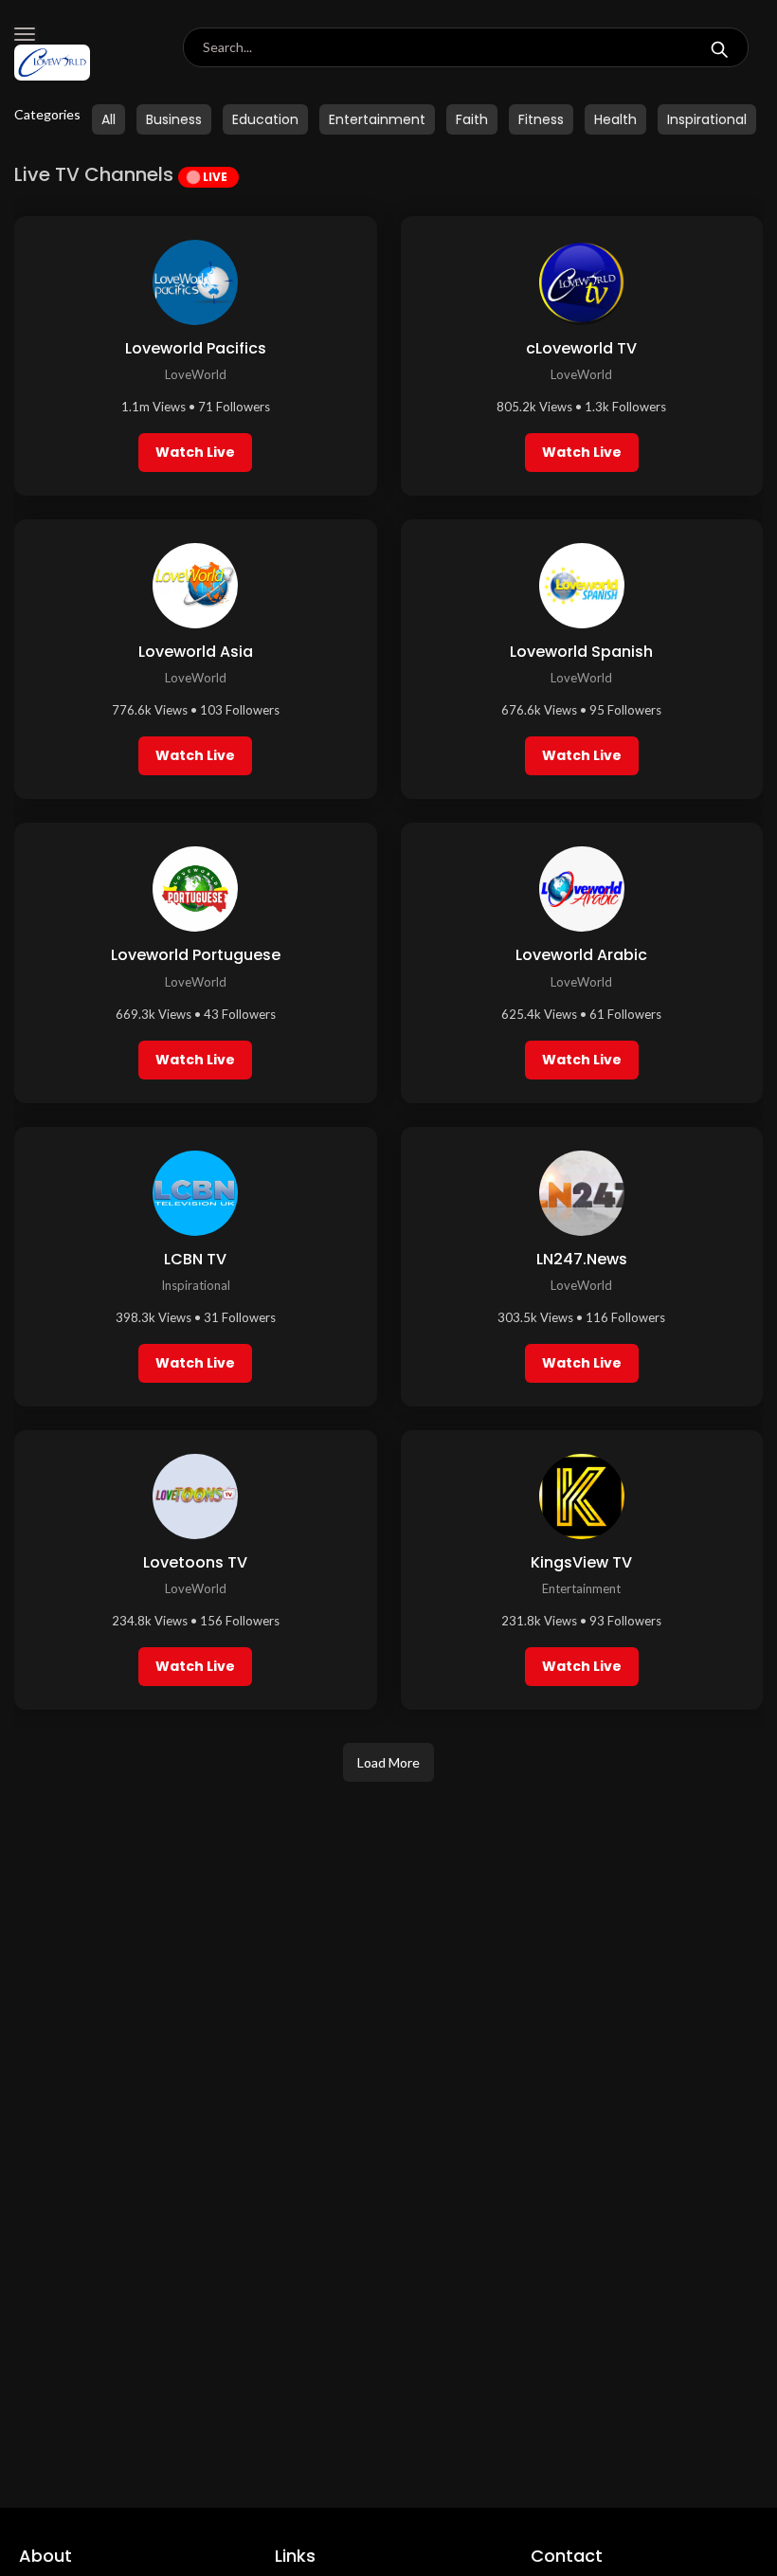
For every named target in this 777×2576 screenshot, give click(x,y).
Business (174, 119)
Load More (388, 1762)
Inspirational (707, 119)
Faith (472, 119)
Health (615, 119)
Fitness (541, 119)
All (108, 119)
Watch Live (195, 452)
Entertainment (377, 119)
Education (265, 119)
